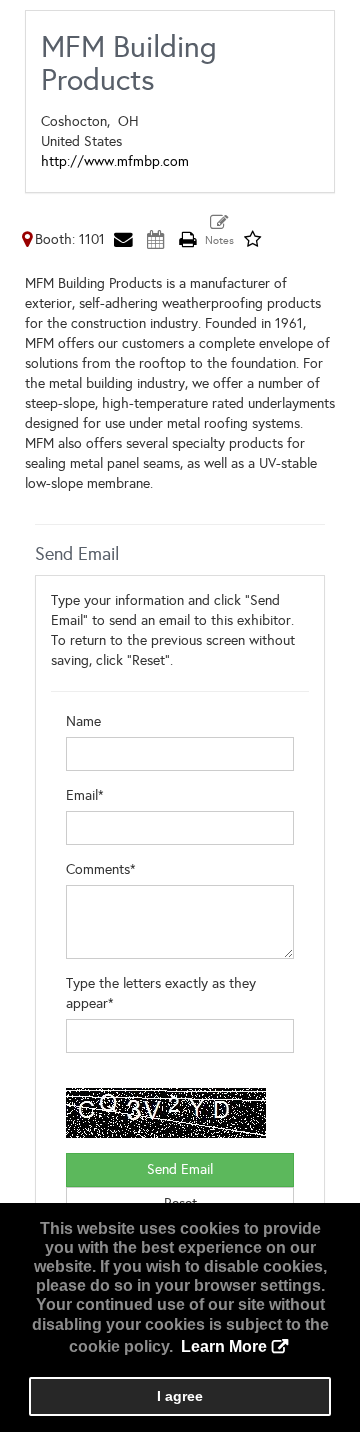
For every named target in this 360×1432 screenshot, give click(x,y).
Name (83, 721)
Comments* (101, 869)
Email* (85, 795)
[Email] (123, 239)
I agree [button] (180, 1396)
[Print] (187, 239)
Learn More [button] (224, 1346)
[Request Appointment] (155, 239)
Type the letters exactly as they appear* (161, 993)
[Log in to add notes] (219, 231)
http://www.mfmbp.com (115, 161)
